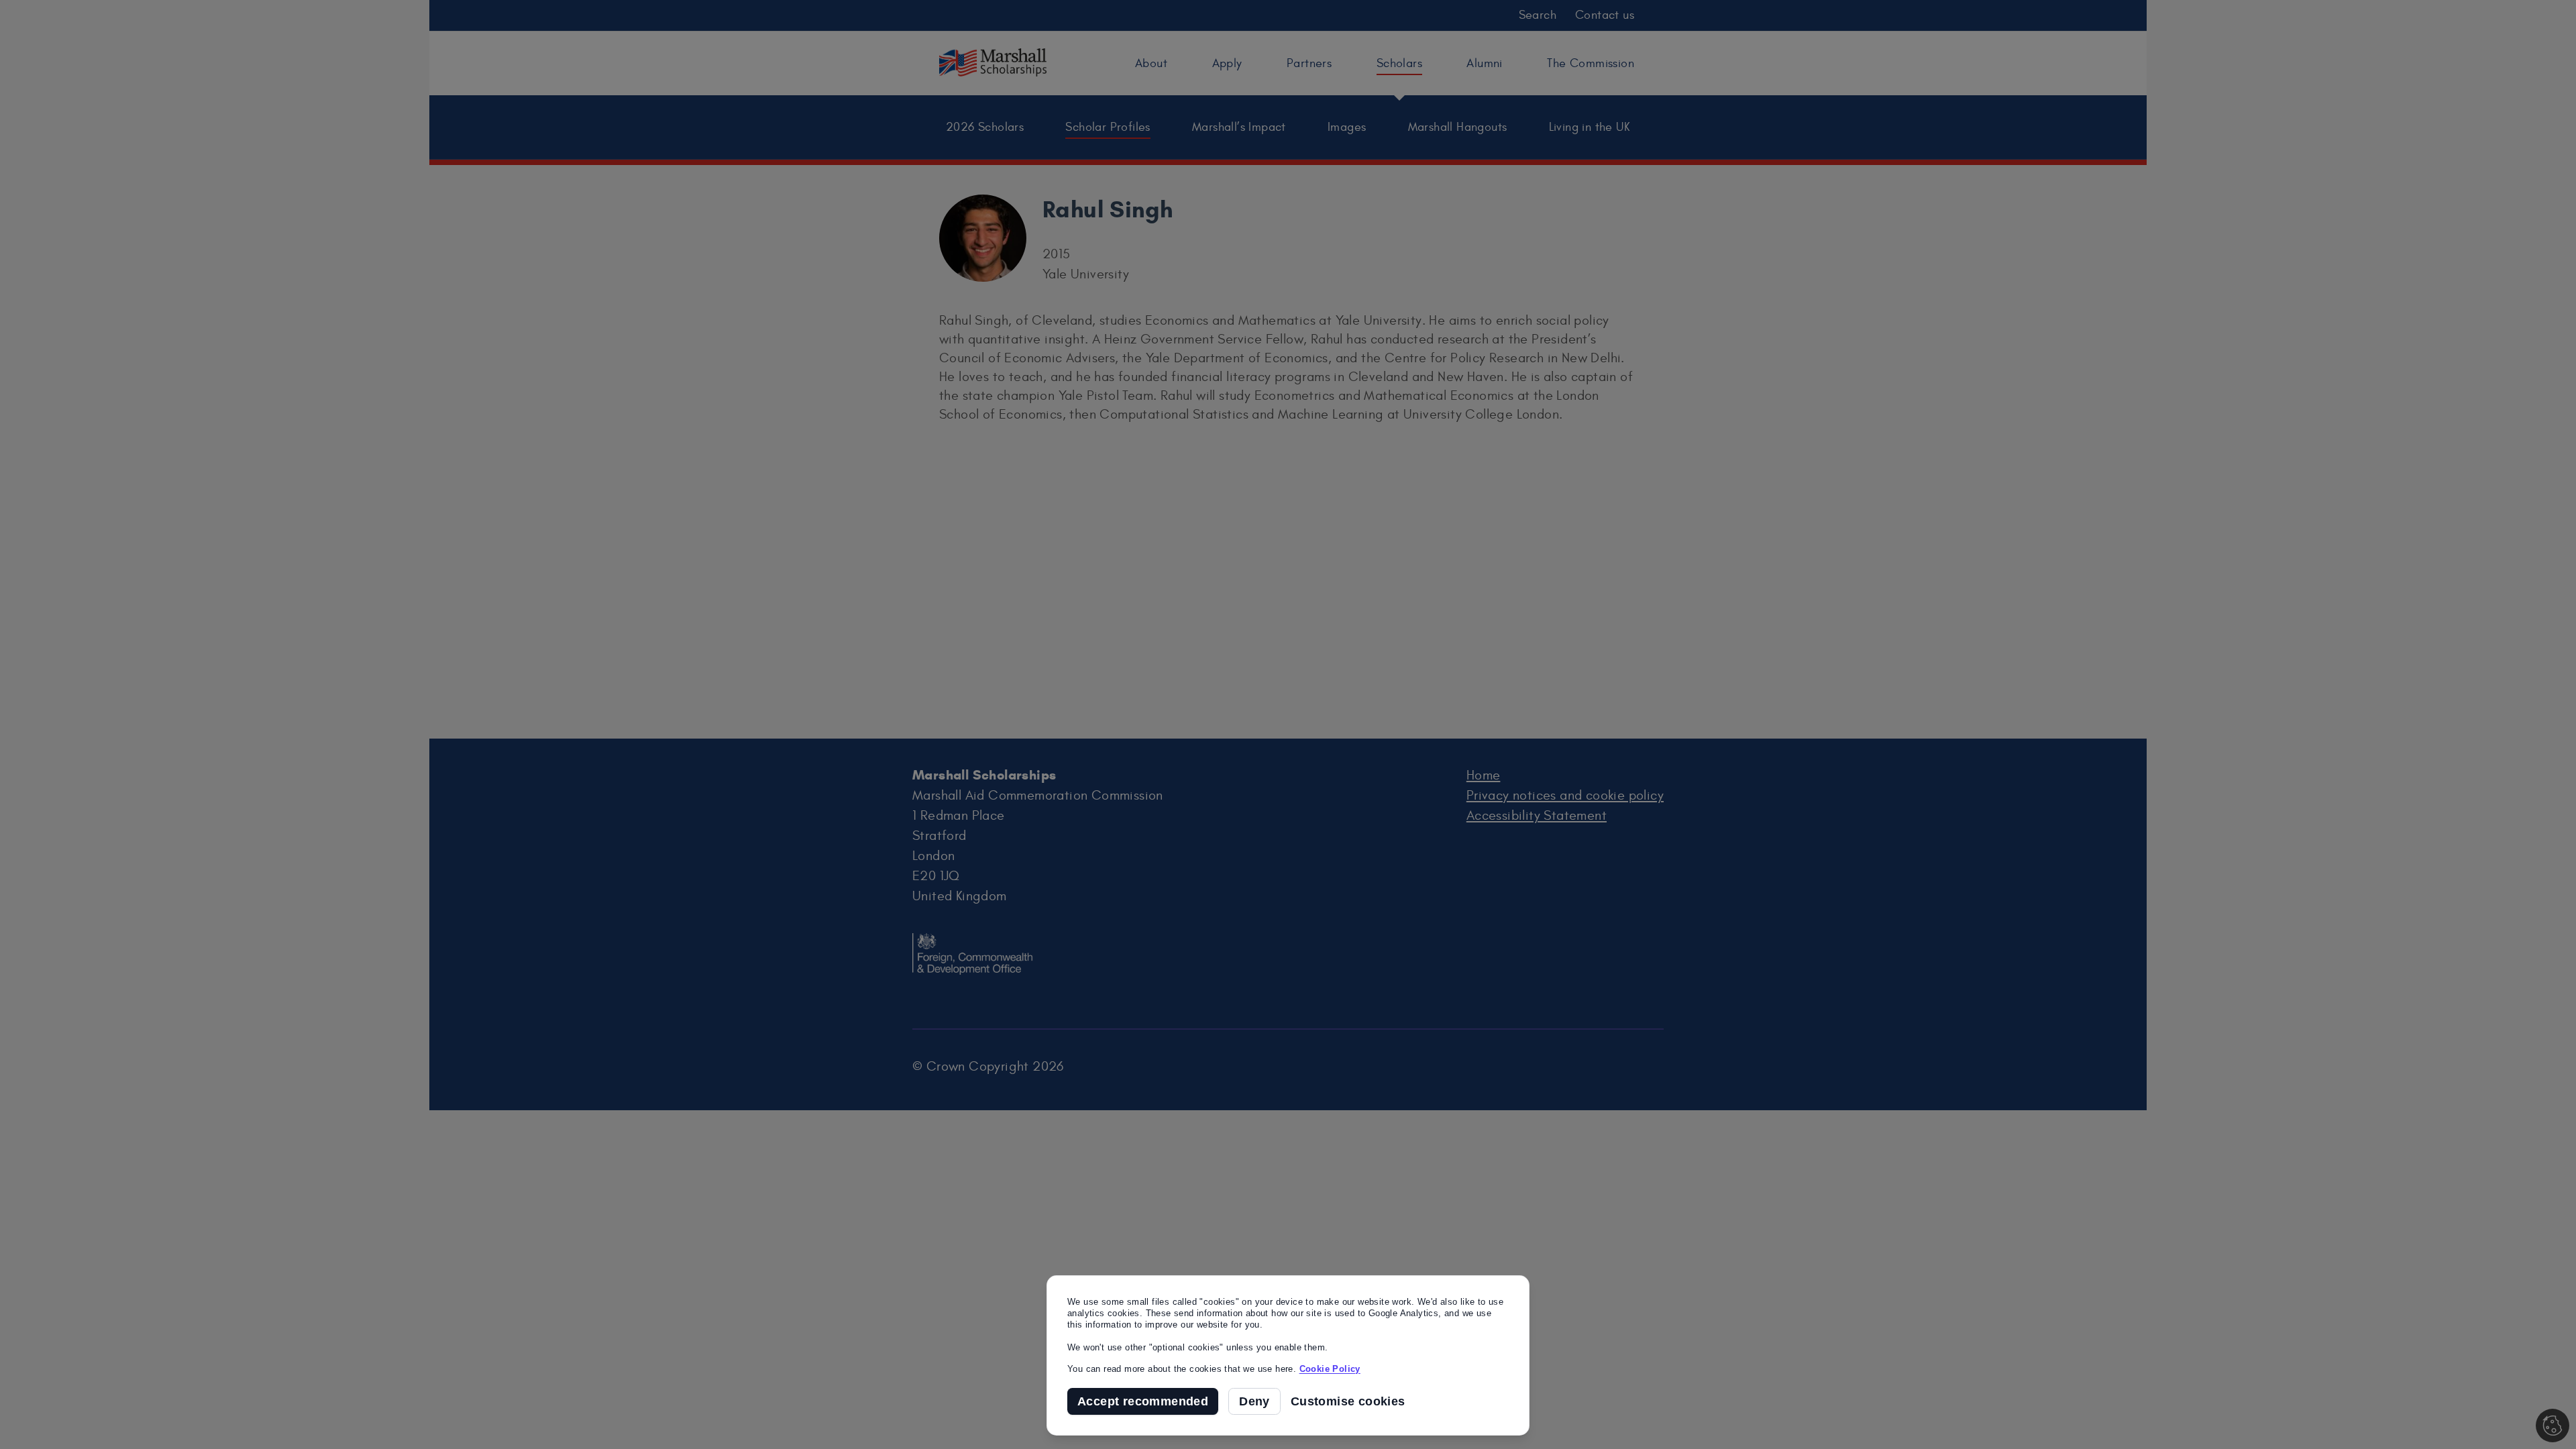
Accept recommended (1143, 1401)
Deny (1254, 1401)
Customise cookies (1348, 1402)
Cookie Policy (1330, 1369)
